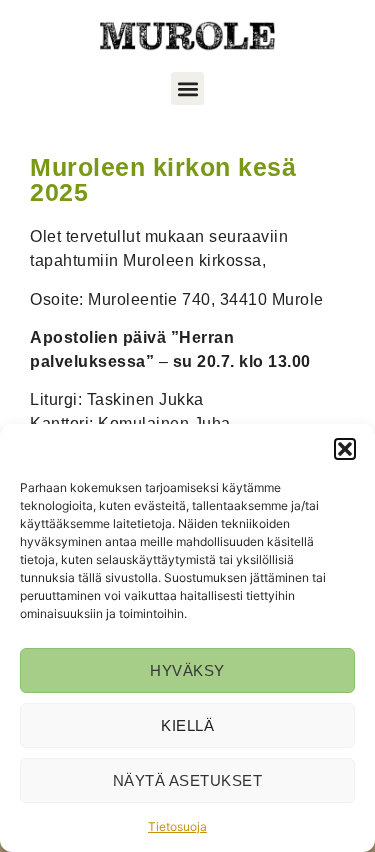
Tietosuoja (177, 826)
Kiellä (187, 725)
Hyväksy (187, 670)
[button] (345, 449)
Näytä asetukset (188, 780)
